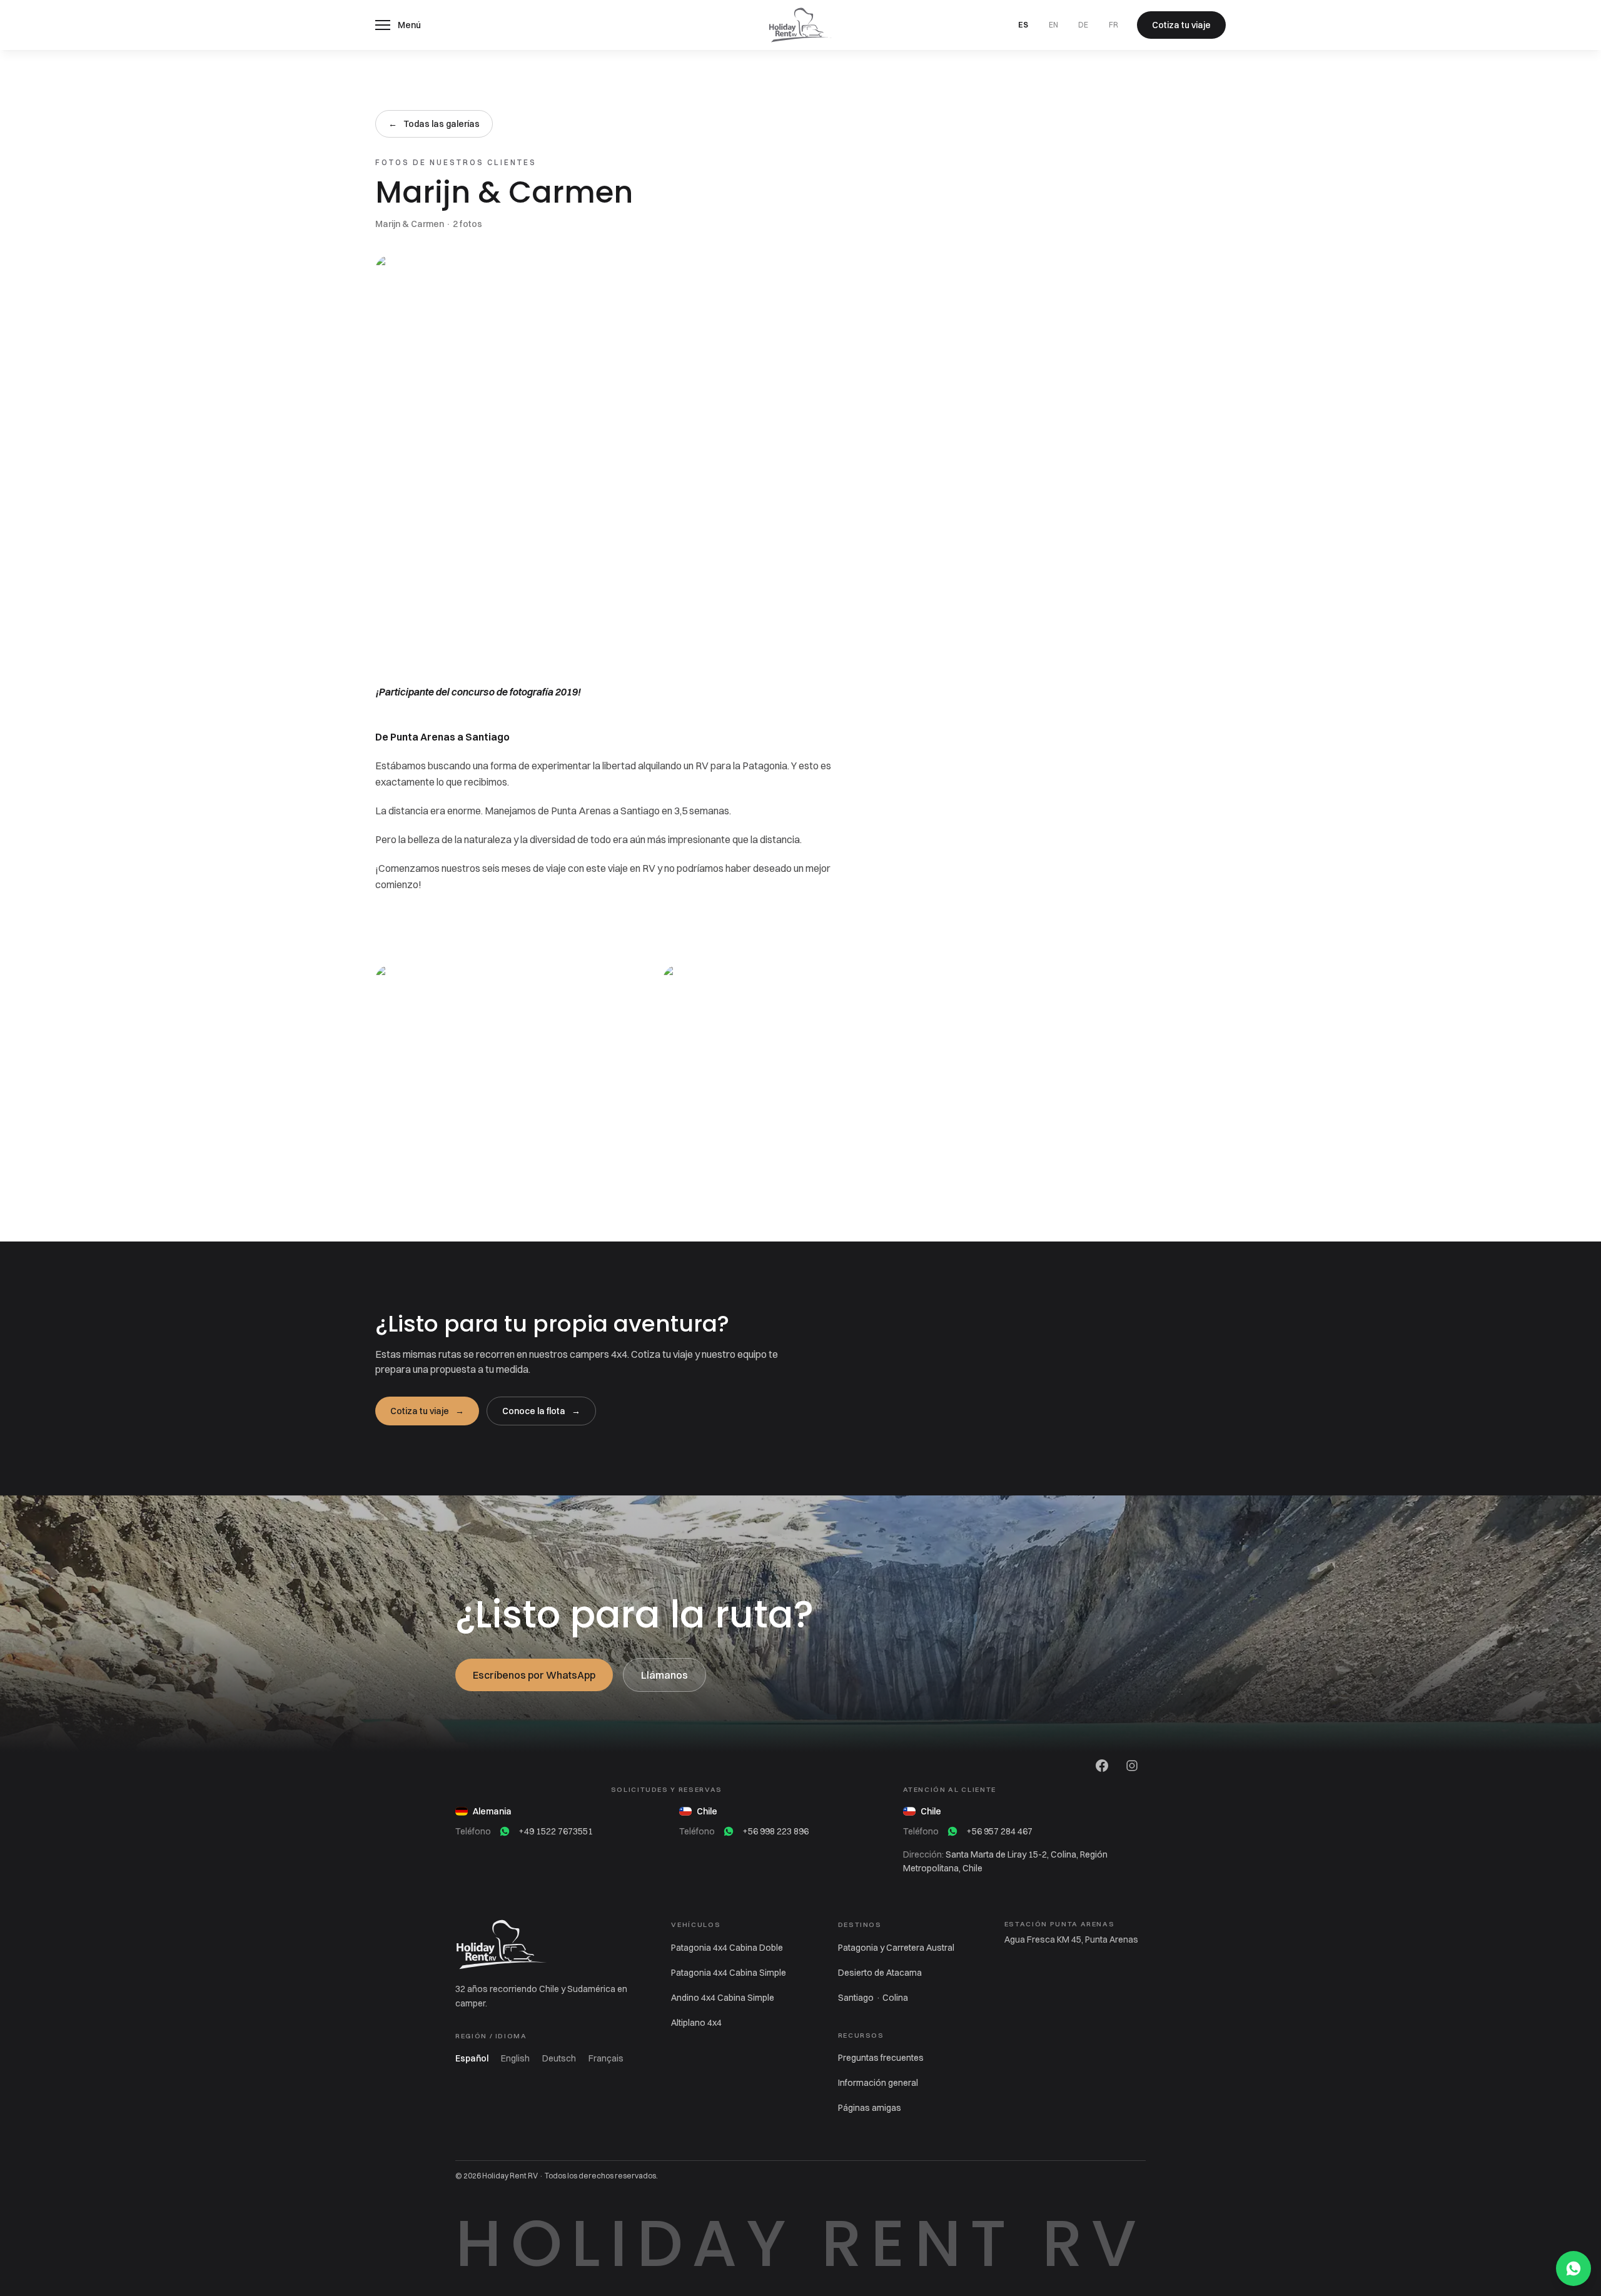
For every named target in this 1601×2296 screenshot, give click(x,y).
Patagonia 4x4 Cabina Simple (729, 1973)
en (1053, 25)
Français (606, 2058)
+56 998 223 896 (775, 1831)
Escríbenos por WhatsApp (534, 1675)
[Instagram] (1132, 1766)
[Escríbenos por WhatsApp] (1573, 2268)
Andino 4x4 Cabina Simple (723, 1998)
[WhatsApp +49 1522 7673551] (505, 1831)
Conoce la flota (541, 1411)
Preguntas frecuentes (881, 2058)
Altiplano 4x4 (696, 2023)
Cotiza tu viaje (427, 1411)
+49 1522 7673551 (556, 1831)
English (515, 2058)
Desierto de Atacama (880, 1973)
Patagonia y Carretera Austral (896, 1948)
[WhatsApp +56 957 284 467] (952, 1831)
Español (472, 2058)
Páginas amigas (870, 2108)
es (1023, 25)
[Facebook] (1102, 1766)
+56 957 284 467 (999, 1831)
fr (1114, 25)
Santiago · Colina (873, 1998)
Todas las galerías (434, 124)
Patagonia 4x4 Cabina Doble (727, 1948)
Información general (878, 2083)
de (1083, 25)
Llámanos (664, 1675)
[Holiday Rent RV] (800, 25)
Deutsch (559, 2058)
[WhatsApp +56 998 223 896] (729, 1831)
